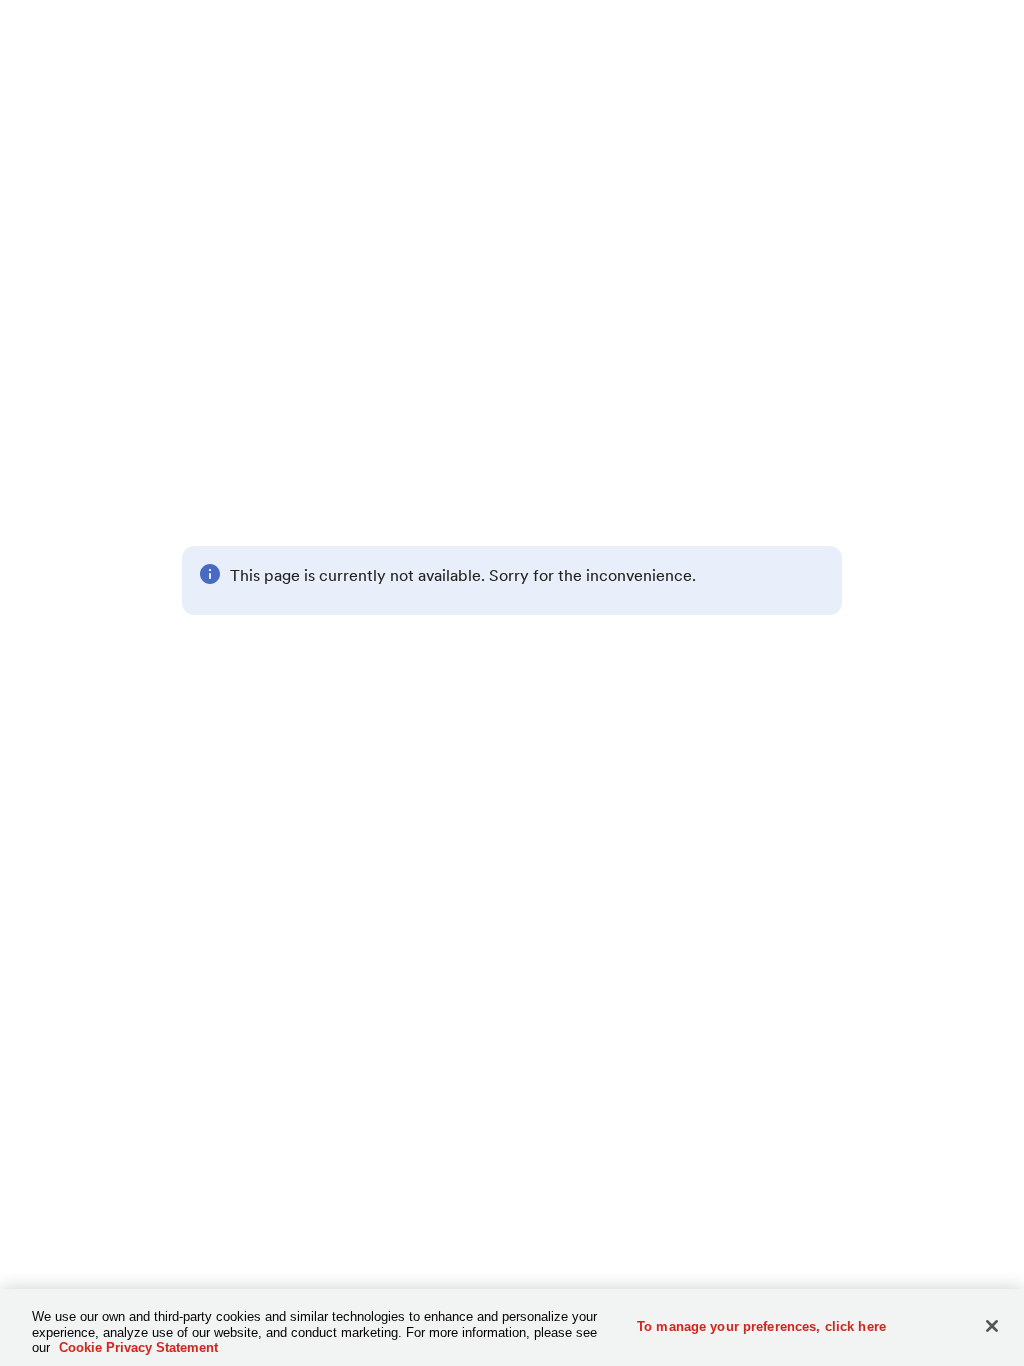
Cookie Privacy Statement (138, 1347)
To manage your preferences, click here (761, 1325)
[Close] (992, 1326)
